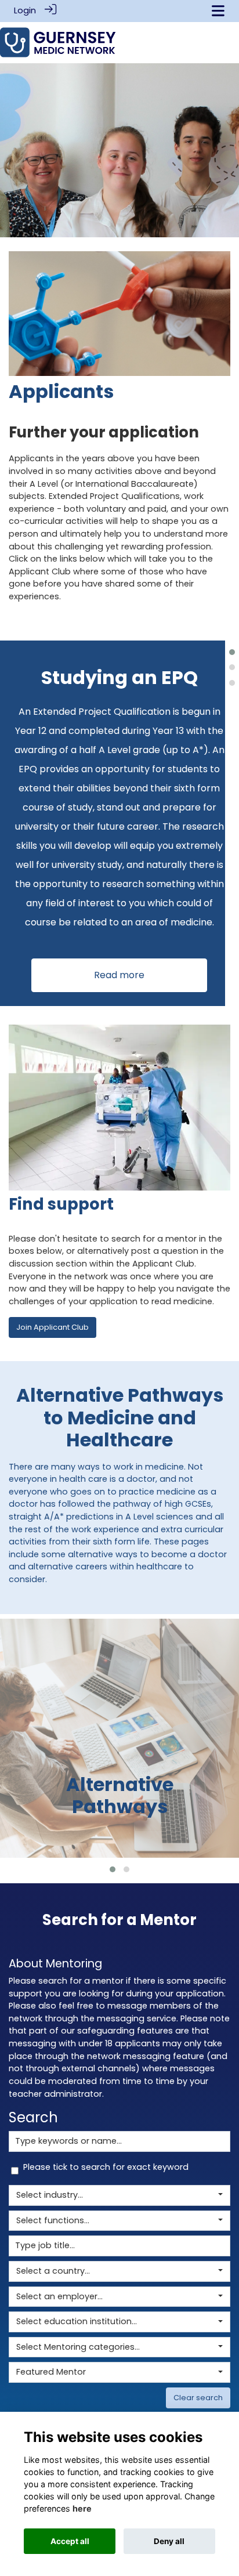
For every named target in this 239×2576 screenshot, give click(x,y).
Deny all (169, 2541)
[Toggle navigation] (218, 11)
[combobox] (119, 2195)
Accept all (70, 2541)
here (82, 2508)
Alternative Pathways (120, 1795)
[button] (232, 652)
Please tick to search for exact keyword (106, 2167)
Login (25, 10)
